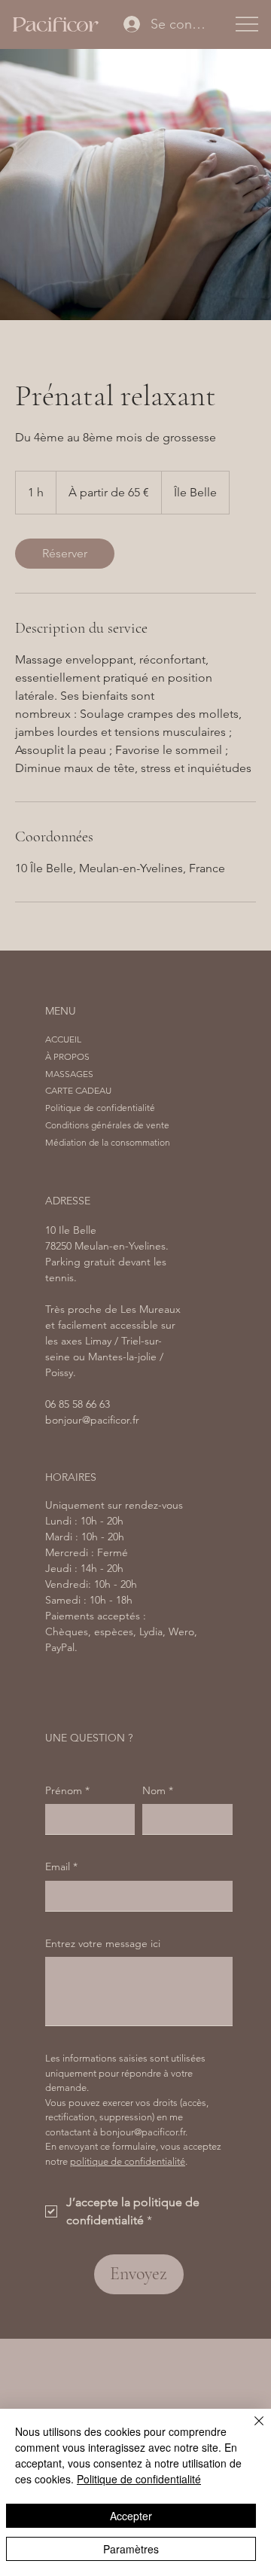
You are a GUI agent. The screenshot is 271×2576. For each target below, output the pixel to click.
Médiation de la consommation (108, 1142)
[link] (65, 554)
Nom (158, 1790)
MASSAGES (69, 1074)
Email (61, 1866)
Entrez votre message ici (103, 1943)
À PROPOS (67, 1056)
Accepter (131, 2516)
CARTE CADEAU (78, 1090)
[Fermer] (250, 2430)
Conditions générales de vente (107, 1125)
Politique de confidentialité (100, 1108)
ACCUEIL (63, 1039)
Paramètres (131, 2549)
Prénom (67, 1790)
